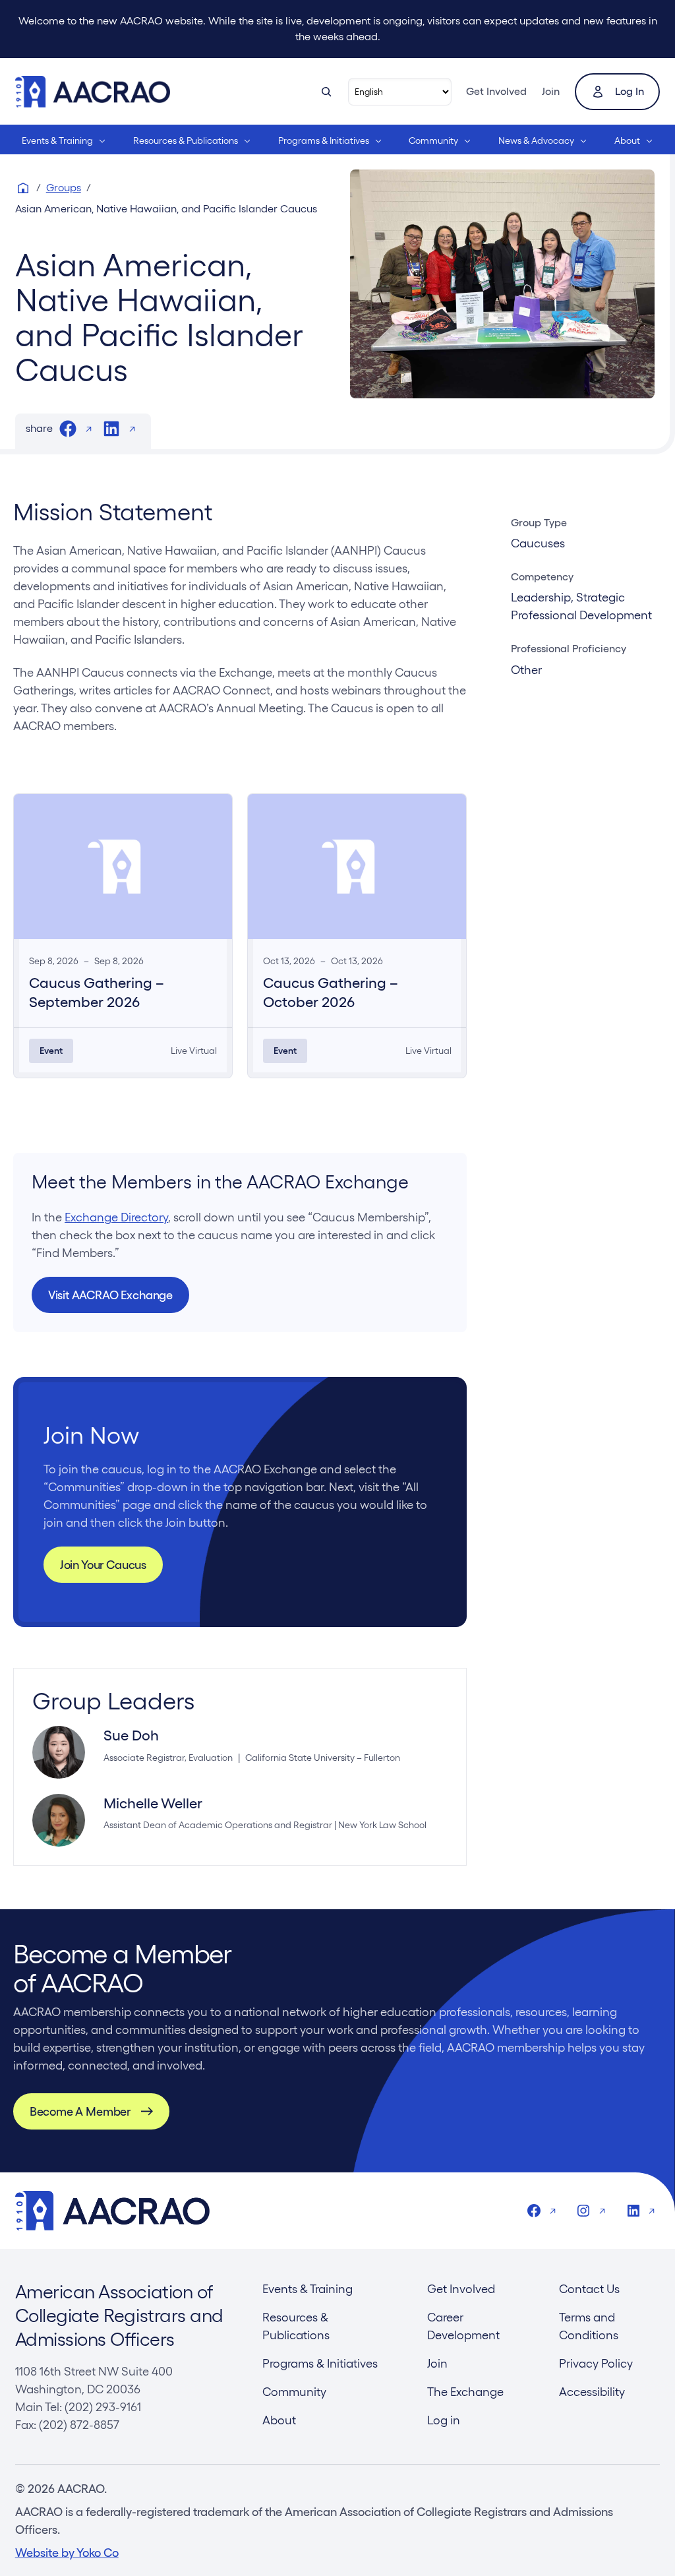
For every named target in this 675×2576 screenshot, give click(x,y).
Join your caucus (103, 1565)
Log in (630, 91)
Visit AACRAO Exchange (110, 1295)
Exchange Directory (116, 1217)
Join (551, 91)
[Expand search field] (326, 92)
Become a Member (80, 2111)
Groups (64, 188)
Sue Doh (131, 1735)
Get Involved (496, 91)
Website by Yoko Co (67, 2553)
